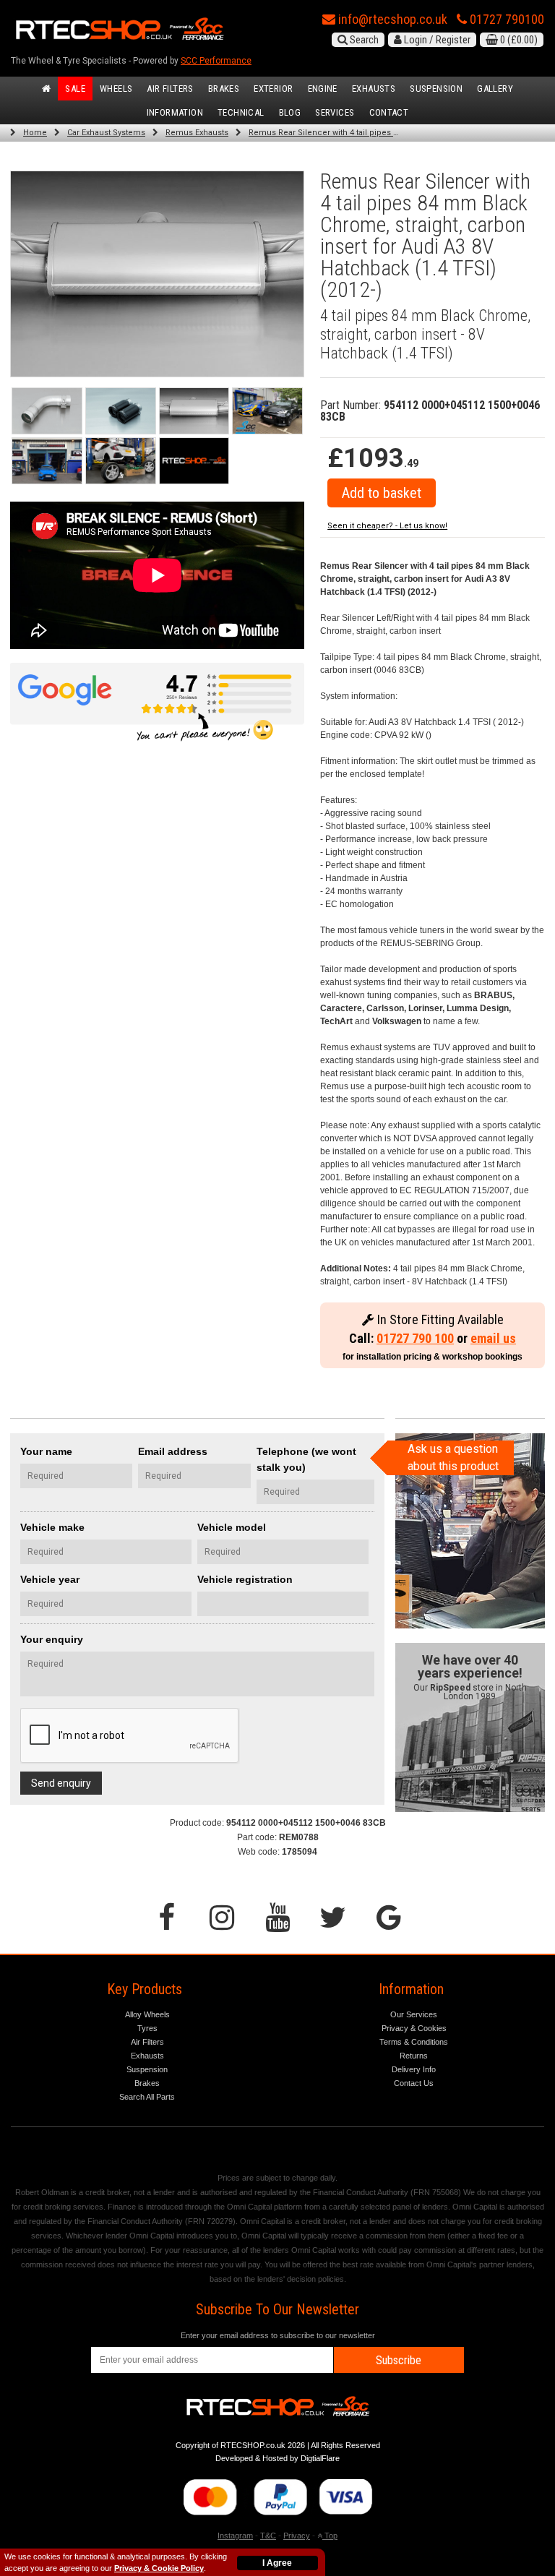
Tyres (147, 2028)
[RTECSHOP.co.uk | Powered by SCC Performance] (267, 411)
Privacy (297, 2536)
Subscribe (399, 2360)
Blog (290, 112)
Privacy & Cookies (414, 2028)
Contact (389, 112)
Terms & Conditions (414, 2042)
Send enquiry (61, 1783)
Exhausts (374, 89)
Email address (173, 1451)
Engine (323, 89)
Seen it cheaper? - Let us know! (387, 526)
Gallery (495, 89)
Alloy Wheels (147, 2014)
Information (175, 112)
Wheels (116, 89)
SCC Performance (216, 61)
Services (335, 112)
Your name (46, 1451)
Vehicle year (50, 1579)
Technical (241, 112)
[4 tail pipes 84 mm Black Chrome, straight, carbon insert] (194, 411)
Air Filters (170, 89)
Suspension (436, 89)
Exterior (273, 89)
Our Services (414, 2014)
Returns (414, 2056)
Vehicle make (52, 1527)
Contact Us (414, 2083)
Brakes (224, 89)
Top (330, 2536)
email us (493, 1338)
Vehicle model (232, 1527)
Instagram (235, 2536)
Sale (75, 89)
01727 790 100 (415, 1338)
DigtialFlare (320, 2458)
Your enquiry (52, 1639)
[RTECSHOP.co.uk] (194, 461)
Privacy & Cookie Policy (159, 2568)
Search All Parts (147, 2097)
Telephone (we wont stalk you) (306, 1459)
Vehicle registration (245, 1579)
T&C (268, 2536)
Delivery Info (414, 2069)
